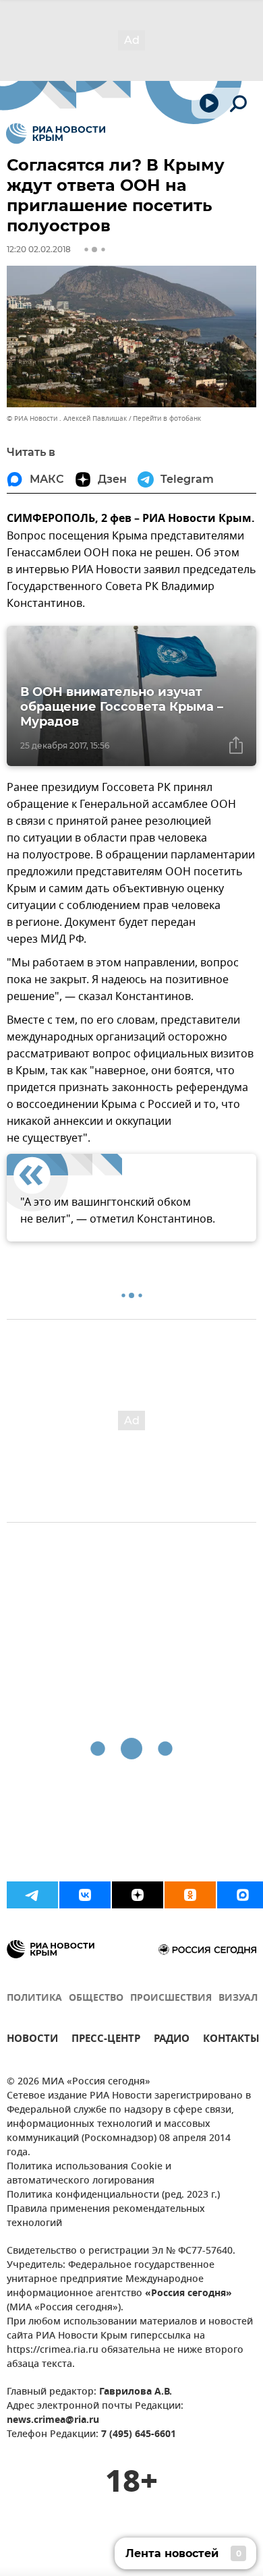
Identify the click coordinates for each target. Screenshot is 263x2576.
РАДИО (172, 2040)
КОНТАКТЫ (231, 2040)
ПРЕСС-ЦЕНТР (106, 2040)
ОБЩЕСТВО (96, 1998)
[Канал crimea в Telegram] (32, 1895)
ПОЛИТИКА (34, 1998)
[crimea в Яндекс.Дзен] (138, 1895)
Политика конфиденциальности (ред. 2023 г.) (113, 2195)
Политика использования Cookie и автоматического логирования (89, 2174)
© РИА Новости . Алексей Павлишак (67, 418)
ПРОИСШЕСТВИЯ (171, 1998)
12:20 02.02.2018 (39, 249)
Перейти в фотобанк (167, 418)
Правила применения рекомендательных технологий (106, 2217)
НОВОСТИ (32, 2040)
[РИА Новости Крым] (56, 134)
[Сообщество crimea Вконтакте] (85, 1895)
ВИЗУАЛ (238, 1998)
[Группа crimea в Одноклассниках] (190, 1895)
